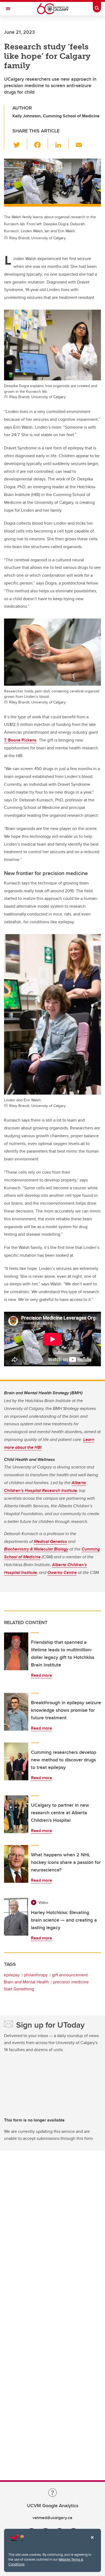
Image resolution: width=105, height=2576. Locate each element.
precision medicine (71, 1982)
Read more (41, 1675)
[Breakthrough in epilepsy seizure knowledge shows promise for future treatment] (16, 1712)
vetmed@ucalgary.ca (52, 2518)
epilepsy (12, 1975)
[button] (20, 144)
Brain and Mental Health (26, 1982)
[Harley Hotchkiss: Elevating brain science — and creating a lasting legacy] (16, 1917)
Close (92, 2541)
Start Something (19, 1989)
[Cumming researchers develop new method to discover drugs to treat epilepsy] (16, 1761)
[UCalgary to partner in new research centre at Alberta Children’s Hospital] (16, 1814)
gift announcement (70, 1975)
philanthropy (36, 1975)
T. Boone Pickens (20, 740)
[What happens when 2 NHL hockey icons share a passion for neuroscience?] (16, 1864)
